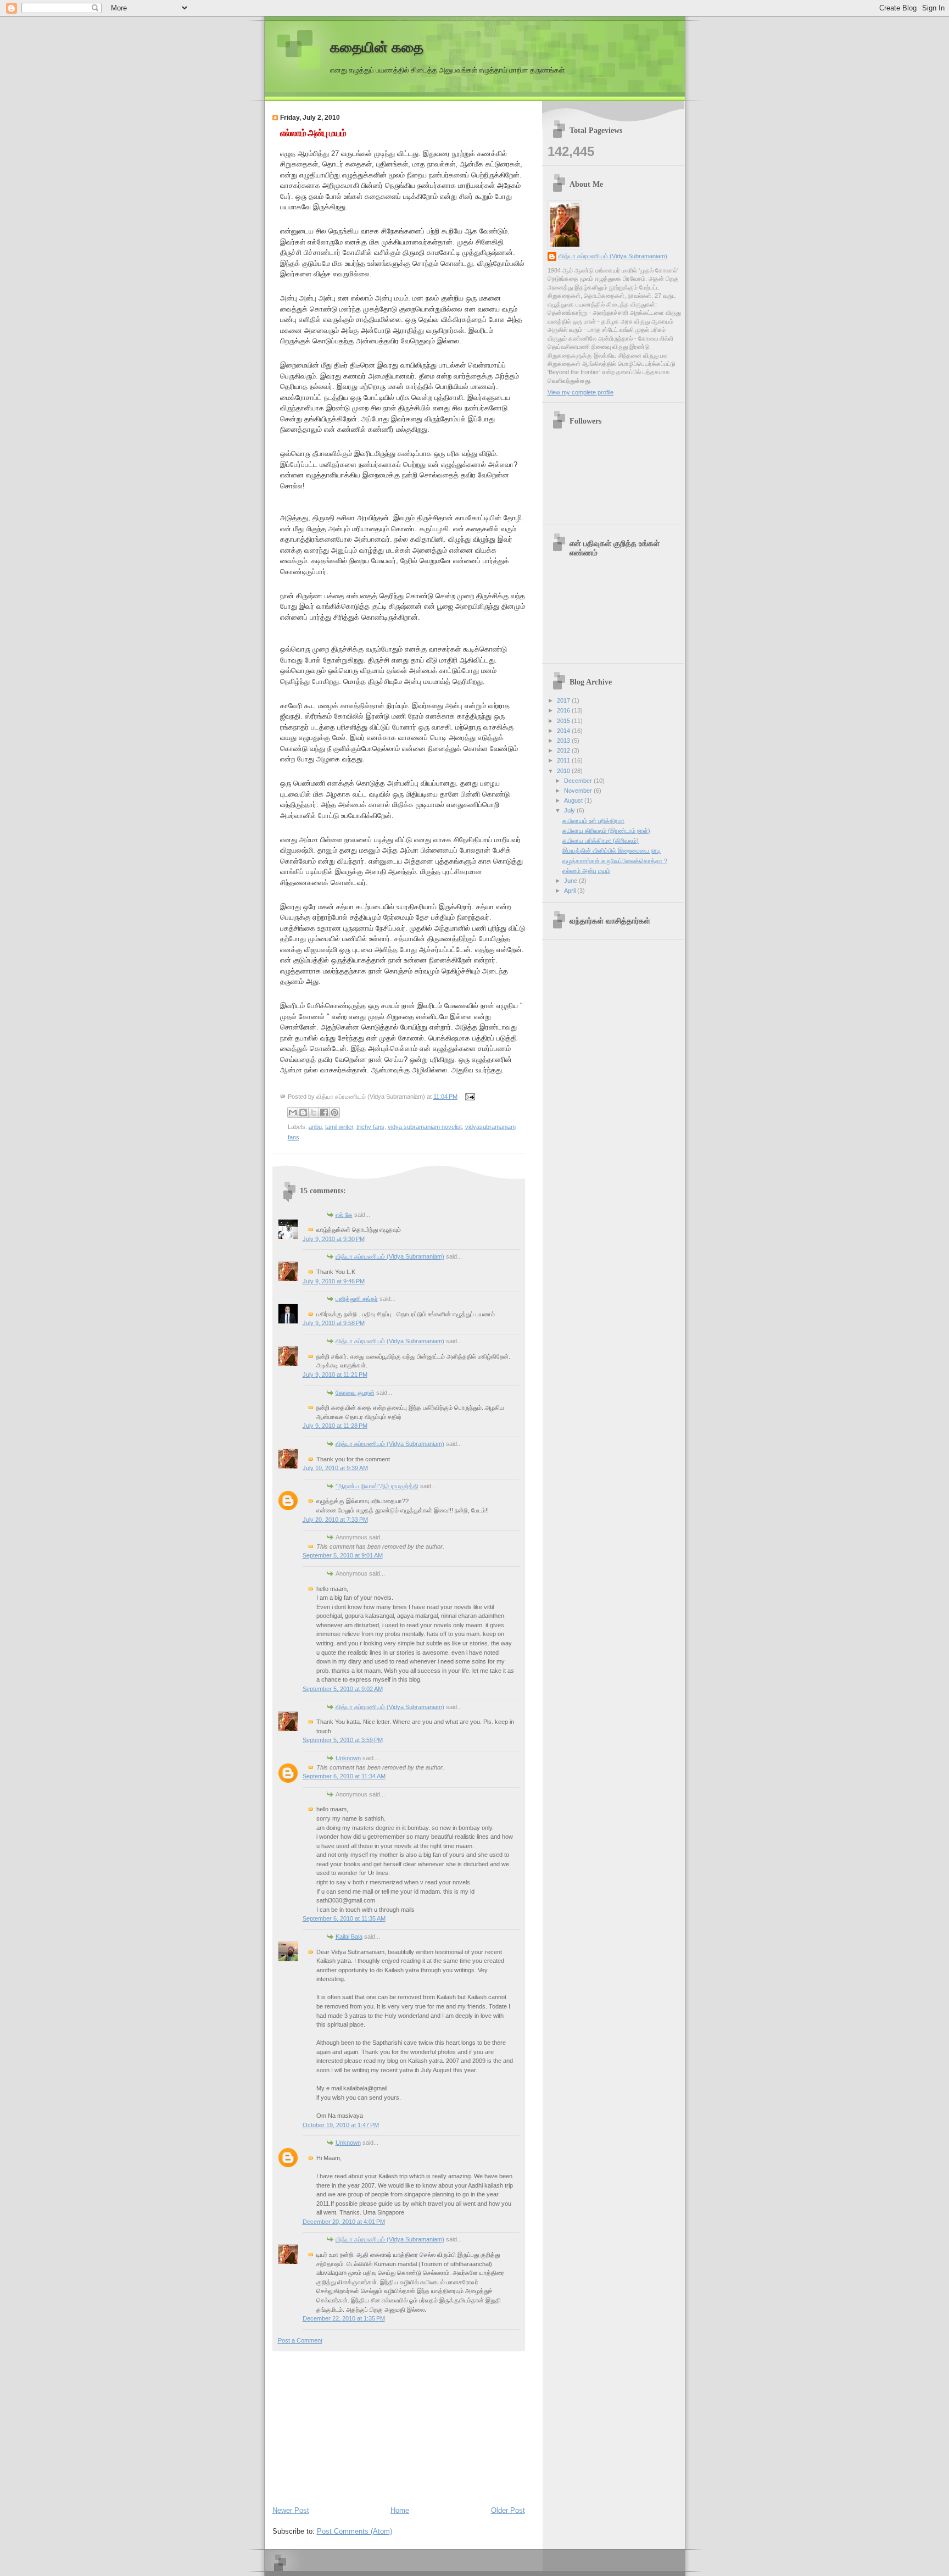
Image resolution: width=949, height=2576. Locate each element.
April (571, 891)
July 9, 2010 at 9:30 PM (334, 1239)
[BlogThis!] (303, 1112)
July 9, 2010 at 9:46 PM (334, 1281)
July (570, 810)
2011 (564, 760)
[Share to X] (314, 1112)
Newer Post (291, 2510)
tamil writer (339, 1127)
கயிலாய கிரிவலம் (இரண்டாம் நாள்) (606, 831)
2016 (564, 710)
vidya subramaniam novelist (425, 1127)
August (574, 800)
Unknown (348, 1758)
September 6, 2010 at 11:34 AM (344, 1776)
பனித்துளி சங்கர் (357, 1299)
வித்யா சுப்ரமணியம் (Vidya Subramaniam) (390, 1256)
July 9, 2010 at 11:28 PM (335, 1426)
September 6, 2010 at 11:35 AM (344, 1918)
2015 (564, 721)
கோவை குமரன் (355, 1393)
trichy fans (370, 1127)
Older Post (508, 2510)
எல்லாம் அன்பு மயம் (313, 133)
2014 (564, 731)
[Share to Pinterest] (334, 1112)
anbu (315, 1127)
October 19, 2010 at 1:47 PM (341, 2125)
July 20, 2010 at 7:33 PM (335, 1520)
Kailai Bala (349, 1937)
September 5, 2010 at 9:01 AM (343, 1555)
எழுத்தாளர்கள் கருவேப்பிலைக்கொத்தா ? (615, 861)
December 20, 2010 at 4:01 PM (344, 2222)
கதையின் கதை (377, 48)
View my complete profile (580, 392)
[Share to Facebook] (324, 1112)
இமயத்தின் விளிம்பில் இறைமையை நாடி (612, 850)
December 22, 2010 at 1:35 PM (344, 2318)
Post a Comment (300, 2340)
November (579, 791)
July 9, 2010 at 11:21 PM (335, 1375)
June (571, 881)
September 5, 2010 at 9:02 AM (343, 1689)
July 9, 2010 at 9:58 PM (334, 1323)
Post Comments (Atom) (355, 2531)
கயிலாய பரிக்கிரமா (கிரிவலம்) (601, 841)
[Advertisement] (355, 2426)
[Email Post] (469, 1097)
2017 (564, 700)
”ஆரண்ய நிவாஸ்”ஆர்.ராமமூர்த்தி (377, 1486)
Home (400, 2510)
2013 (564, 741)
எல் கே (344, 1215)
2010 (564, 771)
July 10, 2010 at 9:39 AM (335, 1468)
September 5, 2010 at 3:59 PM (343, 1740)
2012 (564, 750)
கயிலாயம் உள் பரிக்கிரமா (593, 821)
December (579, 781)
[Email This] (293, 1112)
